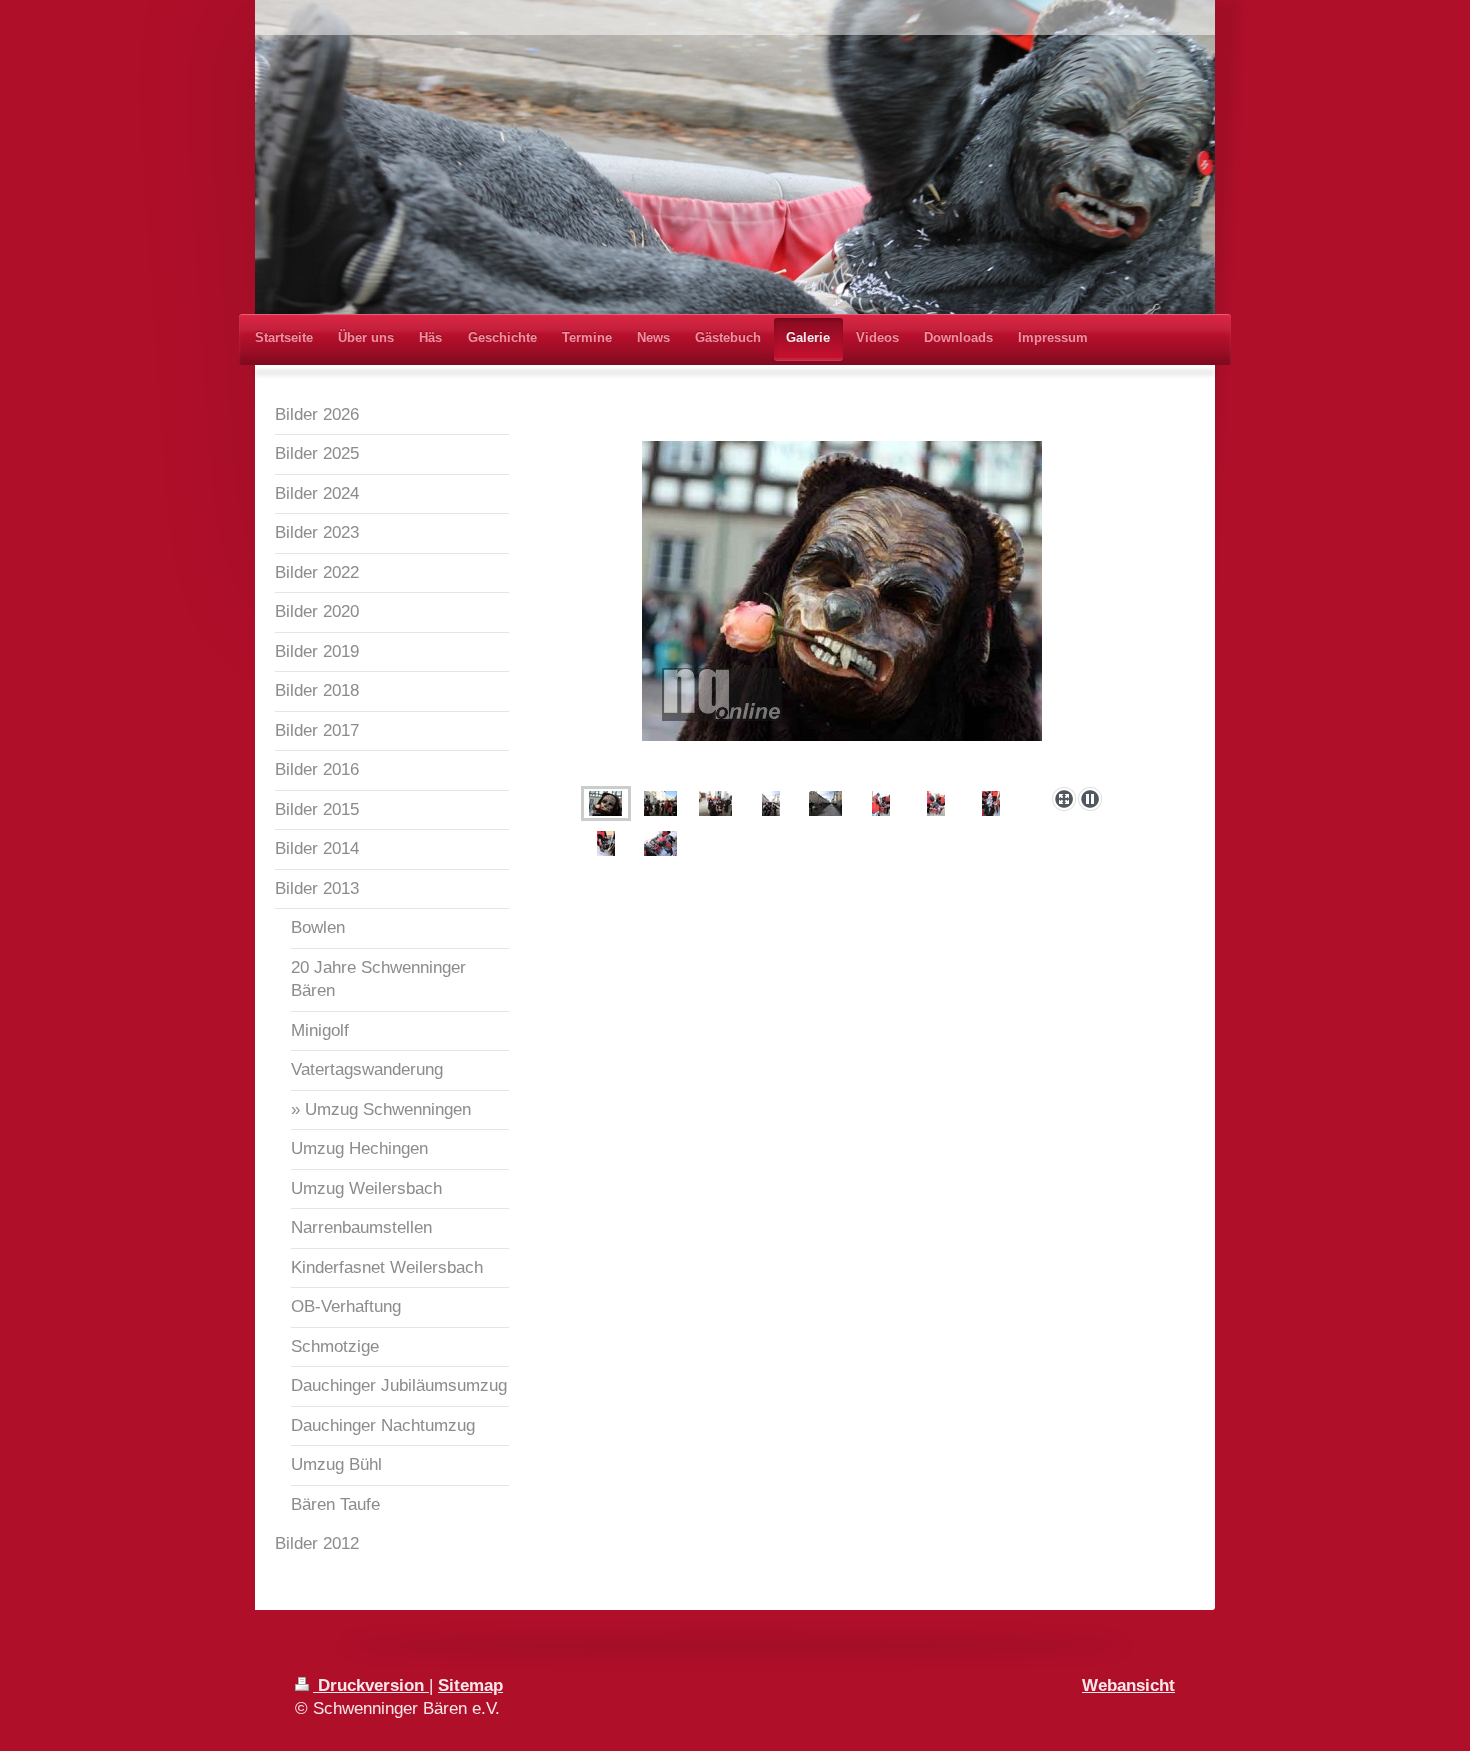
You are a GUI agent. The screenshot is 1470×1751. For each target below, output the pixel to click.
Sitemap (470, 1685)
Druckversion (371, 1685)
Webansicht (1128, 1685)
